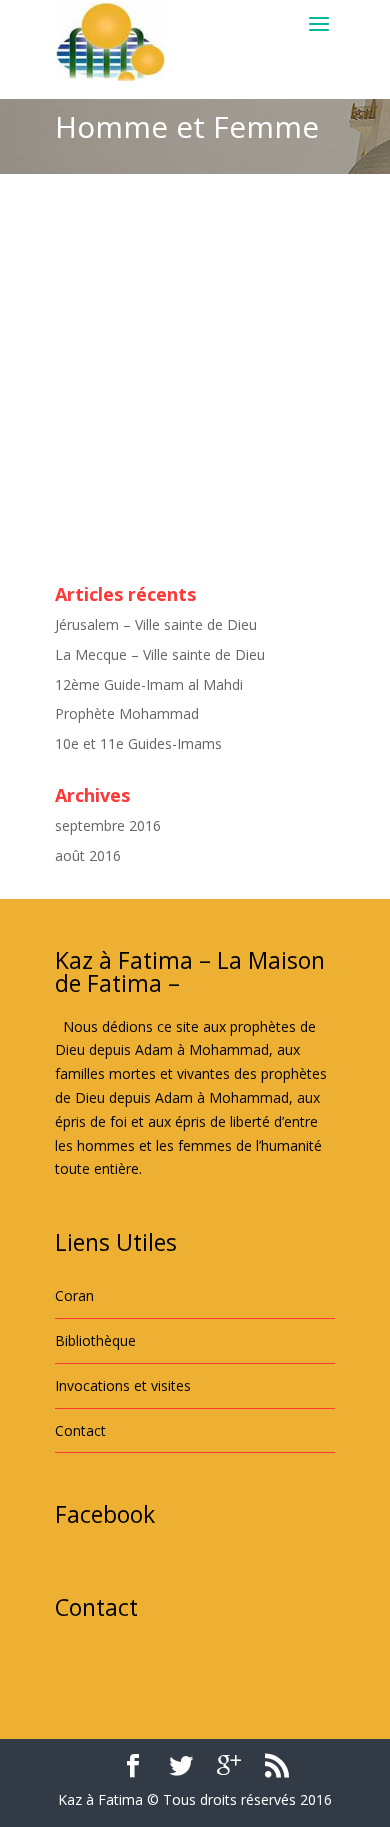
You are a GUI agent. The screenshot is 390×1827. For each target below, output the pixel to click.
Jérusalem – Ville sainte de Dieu (156, 624)
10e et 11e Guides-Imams (138, 743)
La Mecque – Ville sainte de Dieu (160, 654)
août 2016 (88, 855)
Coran (74, 1295)
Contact (80, 1430)
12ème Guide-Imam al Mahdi (149, 684)
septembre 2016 (108, 825)
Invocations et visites (123, 1385)
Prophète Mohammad (127, 713)
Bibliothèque (95, 1340)
